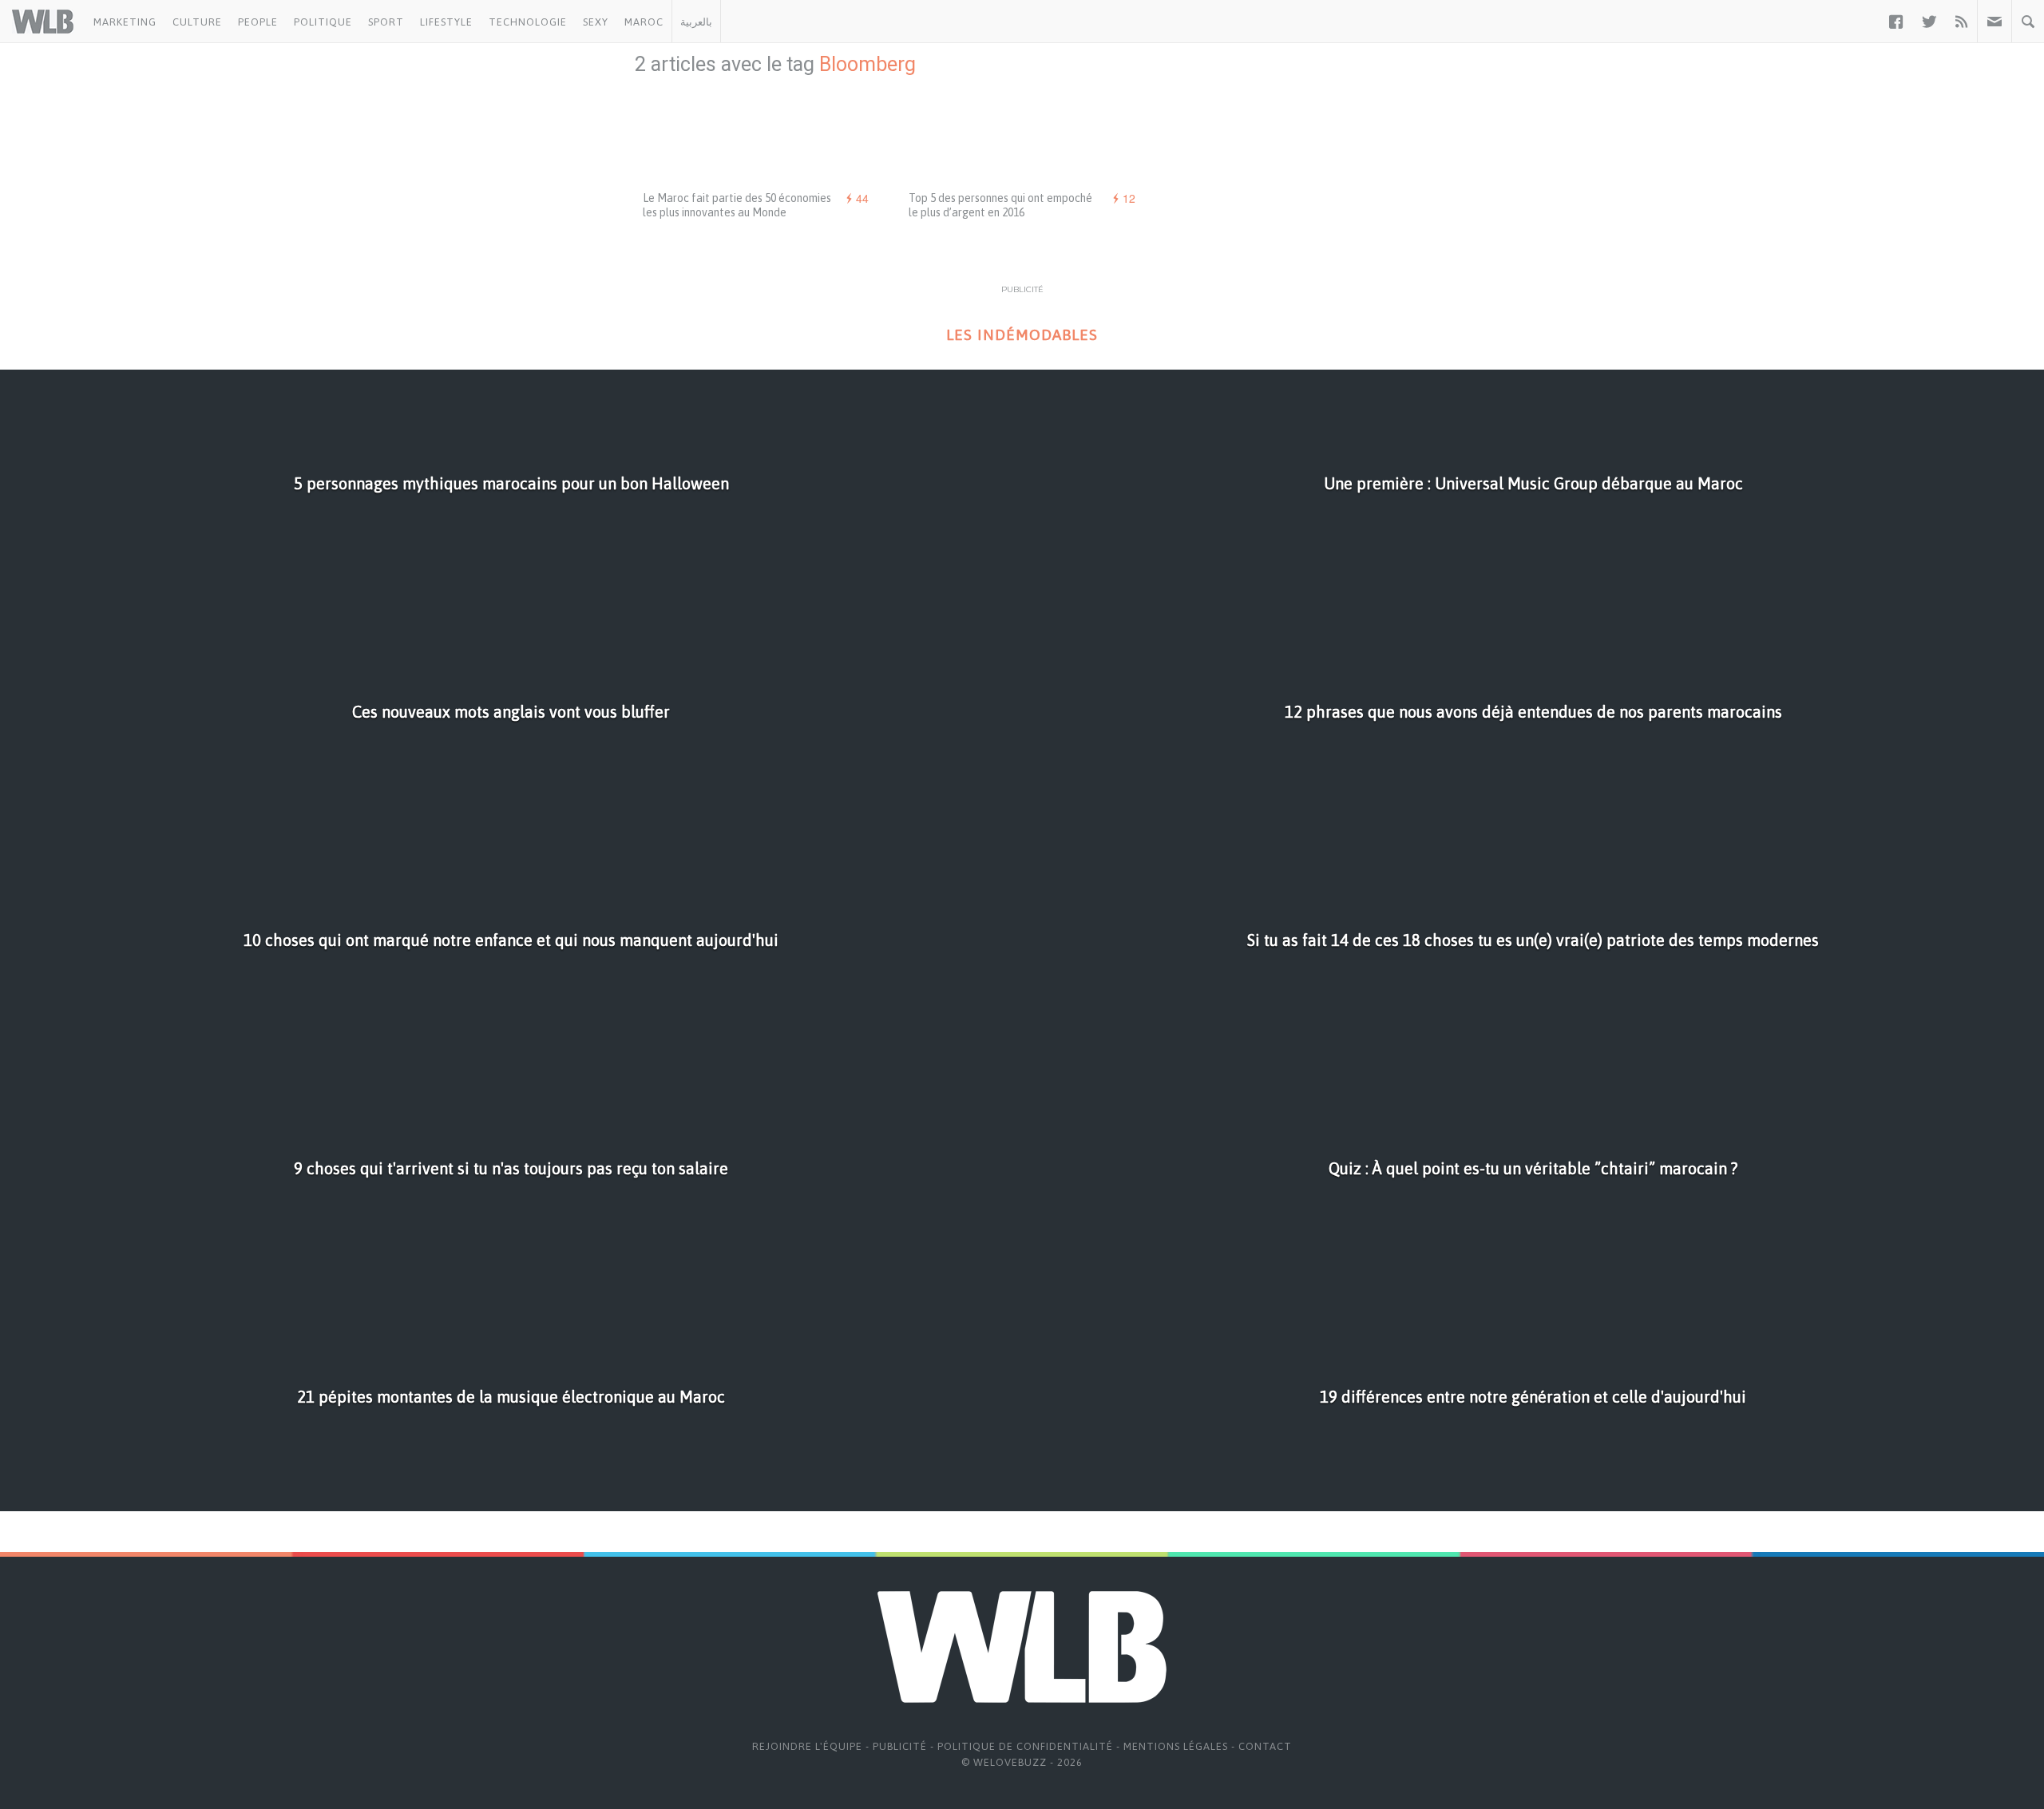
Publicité (900, 1746)
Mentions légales (1176, 1746)
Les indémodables (1022, 335)
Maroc (644, 22)
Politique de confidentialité (1025, 1746)
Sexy (596, 22)
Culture (197, 22)
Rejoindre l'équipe (807, 1746)
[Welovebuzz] (43, 22)
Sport (386, 22)
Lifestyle (446, 22)
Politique (323, 22)
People (258, 22)
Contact (1265, 1746)
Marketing (125, 22)
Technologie (528, 22)
